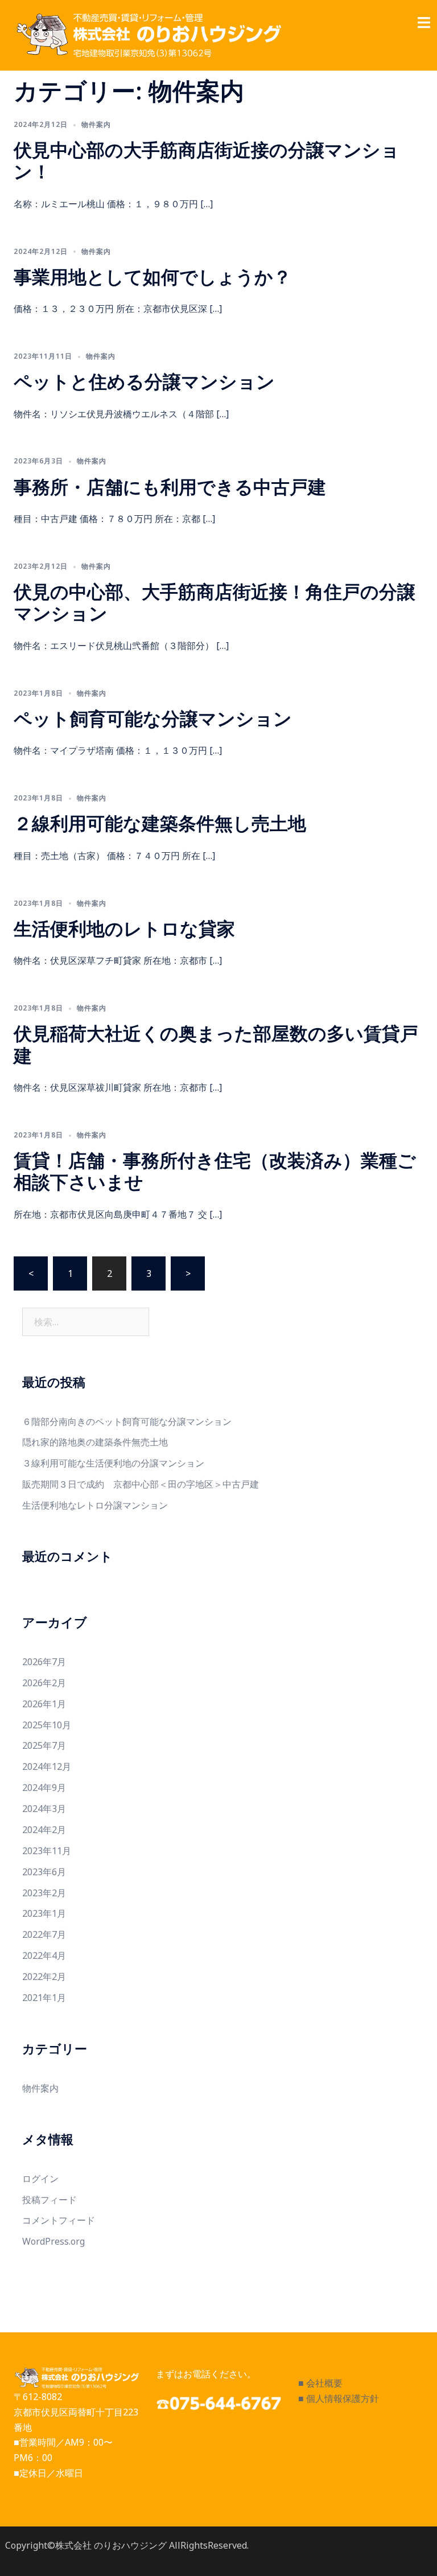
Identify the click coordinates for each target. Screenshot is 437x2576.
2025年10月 (47, 1725)
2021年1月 (44, 1998)
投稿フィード (50, 2200)
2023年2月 (44, 1893)
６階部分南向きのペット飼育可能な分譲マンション (127, 1421)
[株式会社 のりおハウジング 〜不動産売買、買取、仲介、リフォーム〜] (147, 35)
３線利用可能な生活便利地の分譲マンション (113, 1463)
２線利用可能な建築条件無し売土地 (160, 823)
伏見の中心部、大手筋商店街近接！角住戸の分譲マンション (215, 602)
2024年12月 (47, 1766)
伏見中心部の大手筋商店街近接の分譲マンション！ (207, 160)
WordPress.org (53, 2241)
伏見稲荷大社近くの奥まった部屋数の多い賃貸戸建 (216, 1044)
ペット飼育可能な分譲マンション (153, 718)
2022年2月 (44, 1977)
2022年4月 (44, 1955)
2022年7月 (44, 1934)
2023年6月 (44, 1872)
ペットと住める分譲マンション (144, 381)
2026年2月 (44, 1683)
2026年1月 (44, 1704)
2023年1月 (44, 1913)
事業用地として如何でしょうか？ (152, 276)
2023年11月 (47, 1851)
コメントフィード (59, 2220)
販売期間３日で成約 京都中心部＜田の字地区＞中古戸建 (141, 1484)
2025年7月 (44, 1745)
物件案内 (96, 124)
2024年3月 (44, 1809)
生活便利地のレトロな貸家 (124, 928)
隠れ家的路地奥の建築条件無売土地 (95, 1442)
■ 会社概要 (320, 2383)
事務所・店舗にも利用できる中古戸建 (170, 486)
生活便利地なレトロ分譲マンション (95, 1505)
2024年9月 (44, 1788)
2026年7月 (44, 1662)
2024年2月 (44, 1830)
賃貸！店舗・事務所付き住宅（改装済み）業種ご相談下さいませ (215, 1171)
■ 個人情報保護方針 (339, 2398)
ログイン (40, 2179)
